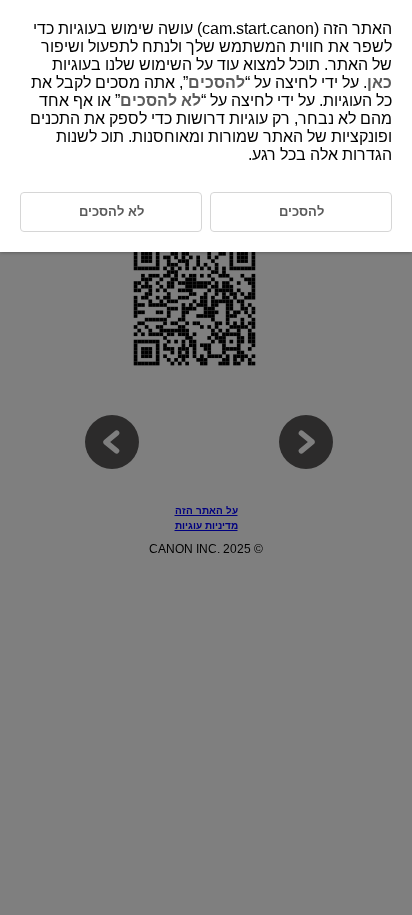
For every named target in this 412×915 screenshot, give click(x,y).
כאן (379, 82)
